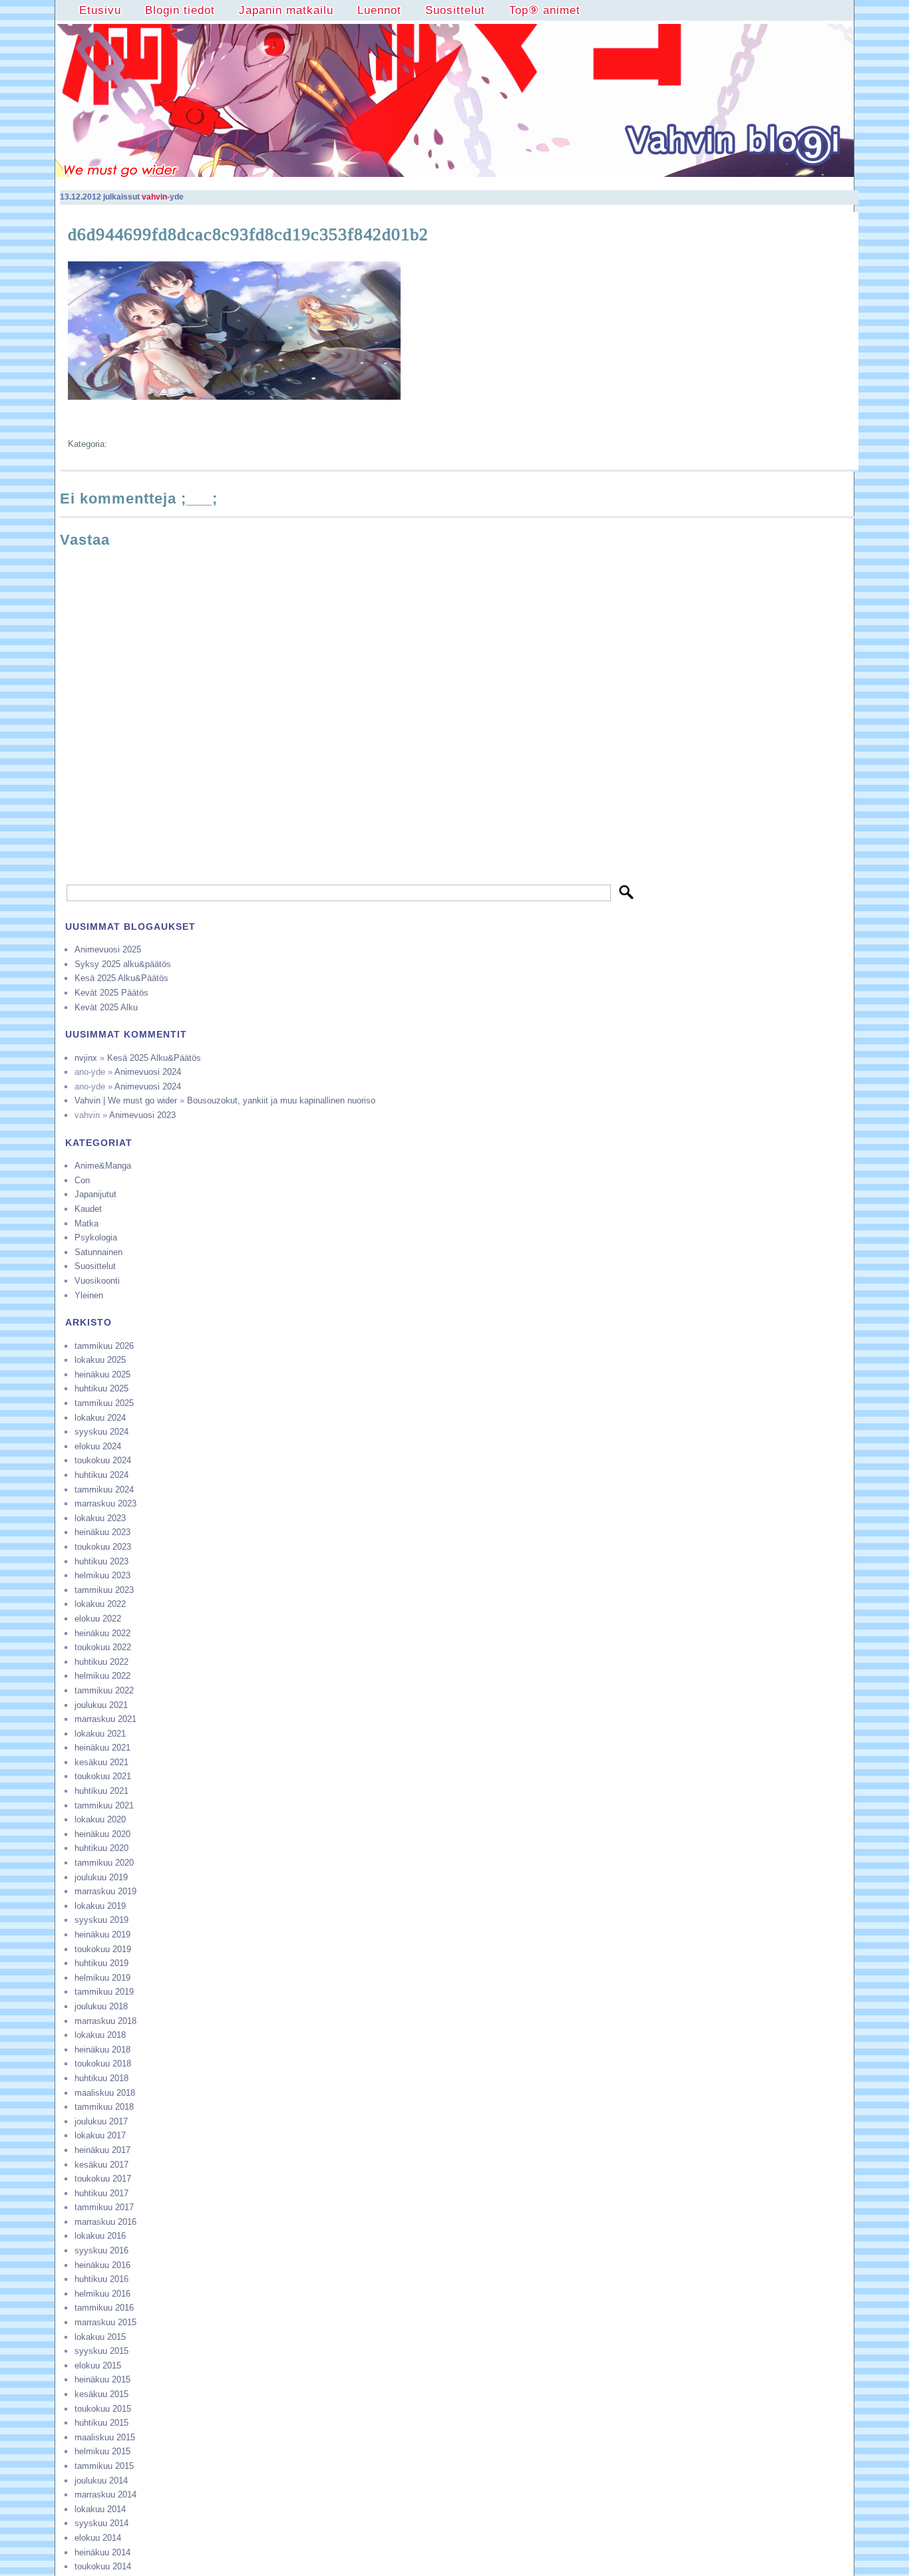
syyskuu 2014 (101, 2523)
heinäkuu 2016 (102, 2265)
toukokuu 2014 (103, 2566)
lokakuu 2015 (100, 2337)
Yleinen (89, 1295)
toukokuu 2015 (103, 2409)
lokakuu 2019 (100, 1906)
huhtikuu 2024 (101, 1475)
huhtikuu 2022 (101, 1662)
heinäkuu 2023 (102, 1532)
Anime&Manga (103, 1166)
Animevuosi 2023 (142, 1115)
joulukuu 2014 (101, 2481)
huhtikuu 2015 (101, 2423)
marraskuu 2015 (105, 2322)
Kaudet (88, 1209)
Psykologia (96, 1237)
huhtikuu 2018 (101, 2078)
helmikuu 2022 (102, 1676)
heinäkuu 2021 (102, 1748)
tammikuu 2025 (104, 1403)
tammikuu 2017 (104, 2207)
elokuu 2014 (98, 2538)
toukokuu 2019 (103, 1949)
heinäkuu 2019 (102, 1934)
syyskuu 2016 (101, 2250)
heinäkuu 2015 (102, 2379)
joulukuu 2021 (101, 1705)
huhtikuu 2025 (101, 1388)
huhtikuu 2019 (101, 1963)
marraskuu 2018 (105, 2021)
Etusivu (100, 10)
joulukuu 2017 (101, 2121)
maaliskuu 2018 (105, 2093)
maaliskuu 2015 (105, 2437)
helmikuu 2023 (102, 1575)
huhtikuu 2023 (101, 1561)
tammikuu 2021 (104, 1805)
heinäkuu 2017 (102, 2150)
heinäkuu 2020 (102, 1834)
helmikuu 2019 (102, 1978)
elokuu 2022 (98, 1619)
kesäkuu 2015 (101, 2394)
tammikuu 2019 (104, 1992)
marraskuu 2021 (105, 1719)
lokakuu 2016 (100, 2236)
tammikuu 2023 (104, 1590)
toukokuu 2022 (103, 1647)
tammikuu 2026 (104, 1346)
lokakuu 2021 (100, 1734)
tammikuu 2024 (104, 1490)
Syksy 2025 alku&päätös (123, 964)
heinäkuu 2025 (102, 1374)
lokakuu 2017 (100, 2135)
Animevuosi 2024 (148, 1072)
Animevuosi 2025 (108, 949)
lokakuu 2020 (100, 1819)
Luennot (379, 10)
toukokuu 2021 (103, 1776)
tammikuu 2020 (104, 1863)
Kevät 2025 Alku (106, 1007)
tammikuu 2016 (104, 2308)
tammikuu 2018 (104, 2107)
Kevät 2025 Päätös (111, 993)
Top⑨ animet (545, 10)
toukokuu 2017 (103, 2179)
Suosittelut (455, 10)
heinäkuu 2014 (102, 2552)
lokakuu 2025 (100, 1360)
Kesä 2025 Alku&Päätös (121, 978)
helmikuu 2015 (102, 2451)
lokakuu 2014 (100, 2509)
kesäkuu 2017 (101, 2165)
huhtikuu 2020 (101, 1848)
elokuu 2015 (98, 2365)
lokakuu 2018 (100, 2035)
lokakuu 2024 (100, 1418)
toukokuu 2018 (103, 2064)
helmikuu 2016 (102, 2294)
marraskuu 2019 (105, 1891)
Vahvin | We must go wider (126, 1100)
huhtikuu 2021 (101, 1791)
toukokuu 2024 (103, 1460)
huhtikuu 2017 (101, 2193)
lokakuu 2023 (100, 1518)
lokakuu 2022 (100, 1604)
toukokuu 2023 (103, 1547)
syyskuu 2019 (101, 1920)
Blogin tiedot (180, 10)
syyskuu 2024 (101, 1432)
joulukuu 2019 (101, 1877)
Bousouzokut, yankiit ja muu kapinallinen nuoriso (281, 1100)
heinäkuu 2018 (102, 2050)
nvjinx (86, 1058)
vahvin (154, 197)
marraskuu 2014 (105, 2495)
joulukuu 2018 (101, 2006)
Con (82, 1180)
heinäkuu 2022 (102, 1633)
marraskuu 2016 (105, 2222)
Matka (87, 1223)
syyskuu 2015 (101, 2351)
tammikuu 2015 (104, 2466)
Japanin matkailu (286, 10)
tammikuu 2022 (104, 1690)
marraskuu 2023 (105, 1503)
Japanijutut (95, 1194)
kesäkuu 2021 (101, 1762)
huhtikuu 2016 (101, 2279)
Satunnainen (98, 1252)
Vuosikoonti (97, 1281)
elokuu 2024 (98, 1446)
